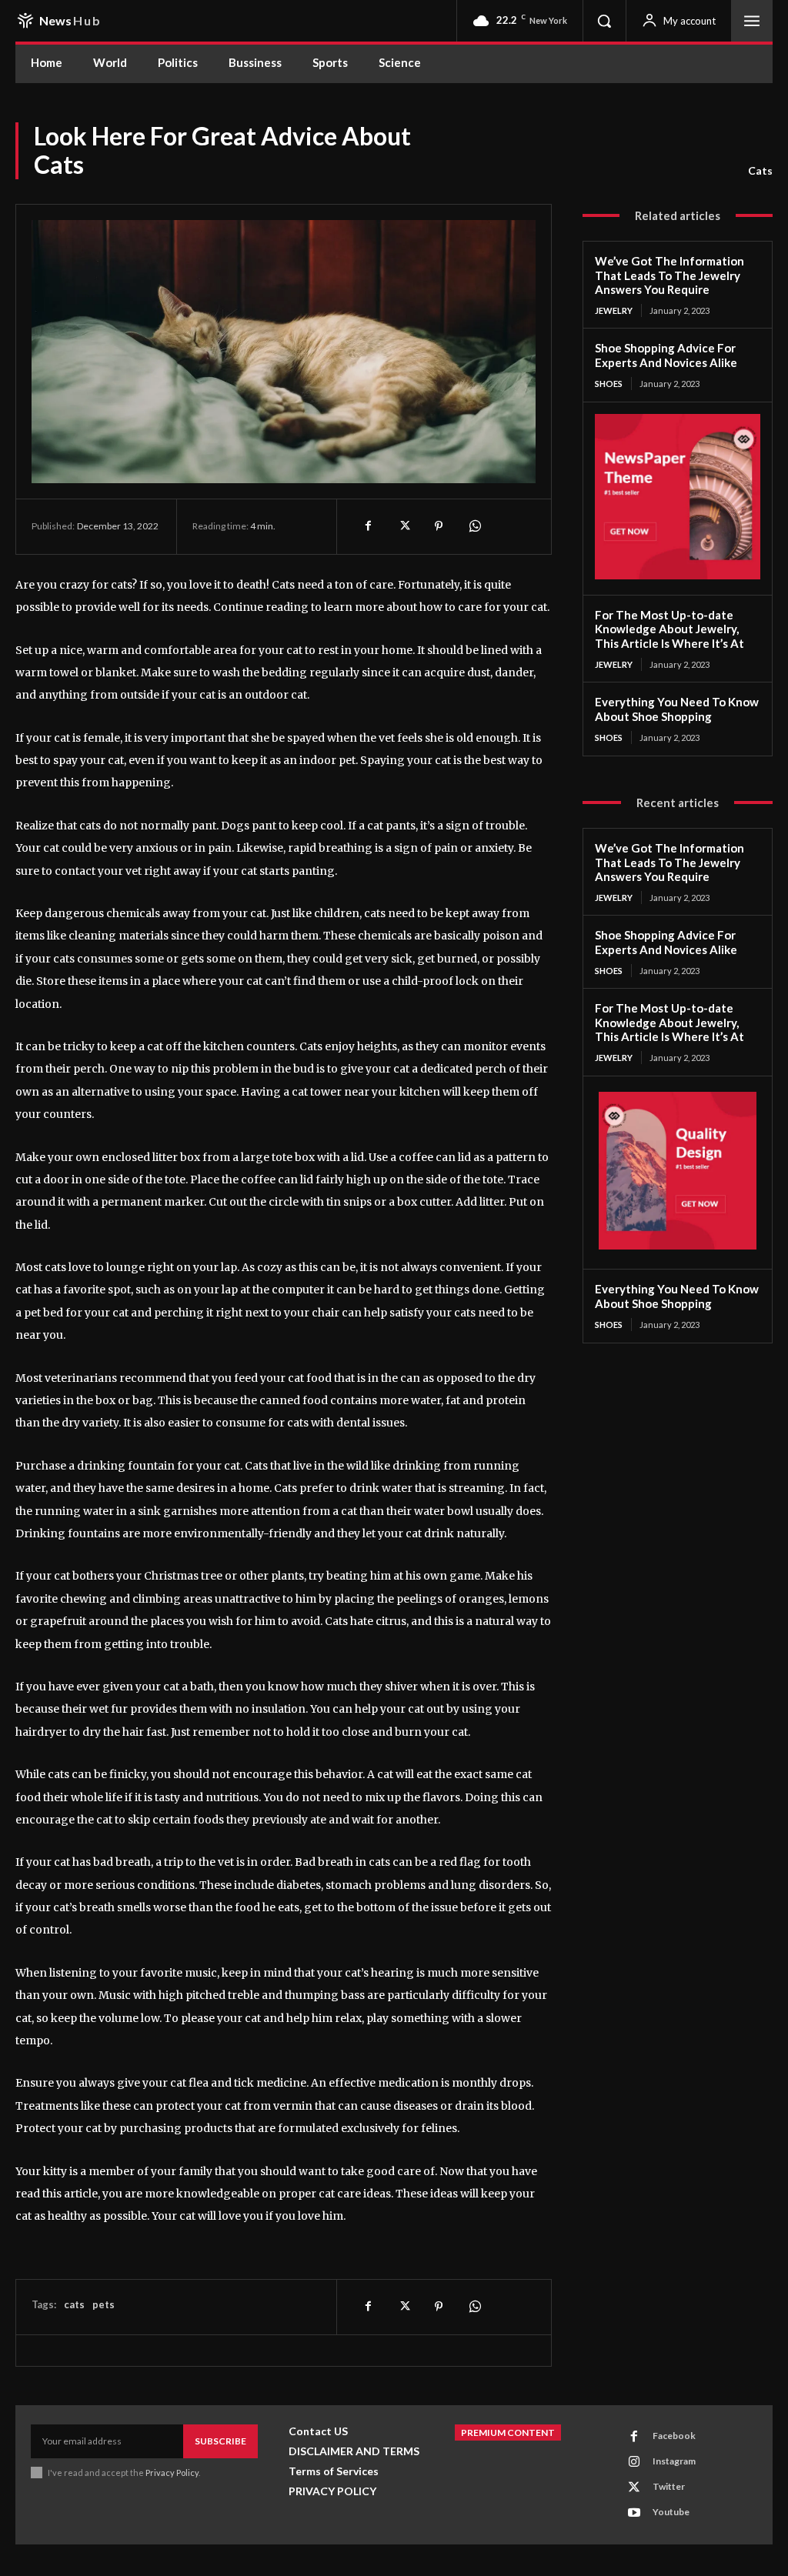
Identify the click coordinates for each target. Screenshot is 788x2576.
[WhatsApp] (474, 526)
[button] (604, 21)
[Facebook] (368, 526)
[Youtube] (634, 2513)
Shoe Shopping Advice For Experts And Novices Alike (666, 355)
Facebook (674, 2436)
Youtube (671, 2512)
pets (104, 2304)
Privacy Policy (172, 2473)
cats (74, 2304)
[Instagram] (634, 2462)
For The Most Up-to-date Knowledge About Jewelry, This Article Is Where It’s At (669, 629)
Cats (760, 170)
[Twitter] (403, 526)
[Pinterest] (439, 526)
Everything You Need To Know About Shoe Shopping (677, 709)
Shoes (609, 384)
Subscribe (220, 2441)
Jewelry (614, 310)
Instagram (674, 2461)
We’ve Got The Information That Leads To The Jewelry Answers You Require (669, 275)
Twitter (669, 2486)
